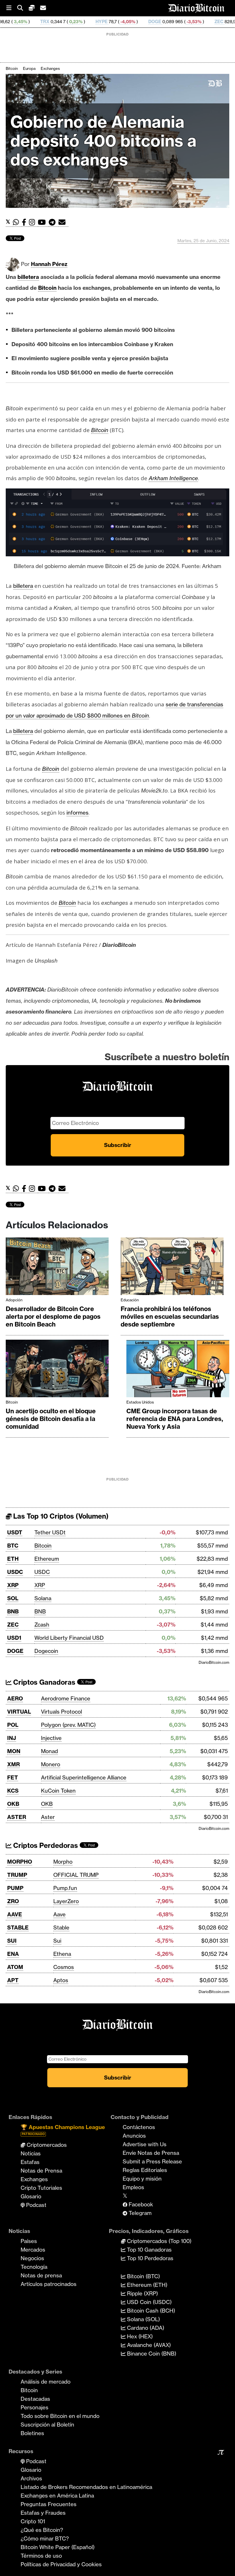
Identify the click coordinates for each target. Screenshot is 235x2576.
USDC (15, 1572)
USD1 (14, 1638)
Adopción (14, 1300)
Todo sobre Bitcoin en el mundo (60, 2416)
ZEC (157, 22)
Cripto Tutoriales (41, 2188)
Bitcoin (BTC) (143, 2276)
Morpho (63, 1862)
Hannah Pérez (49, 264)
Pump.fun (65, 1888)
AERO (15, 1698)
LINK (213, 22)
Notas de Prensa (41, 2171)
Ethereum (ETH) (146, 2285)
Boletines (32, 2433)
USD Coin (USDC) (149, 2302)
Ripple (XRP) (142, 2293)
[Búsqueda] (23, 8)
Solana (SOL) (143, 2319)
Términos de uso (41, 2556)
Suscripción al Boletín (47, 2425)
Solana (43, 1598)
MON (14, 1751)
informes (78, 813)
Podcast (36, 2205)
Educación (130, 1300)
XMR (13, 1764)
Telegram (139, 2213)
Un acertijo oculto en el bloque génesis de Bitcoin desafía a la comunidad (51, 1419)
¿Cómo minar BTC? (45, 2538)
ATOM (15, 1967)
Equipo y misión (142, 2179)
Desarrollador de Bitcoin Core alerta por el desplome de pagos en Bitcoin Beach (53, 1317)
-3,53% (132, 22)
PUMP (15, 1888)
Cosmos (64, 1967)
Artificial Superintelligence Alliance (84, 1777)
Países (29, 2241)
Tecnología (34, 2267)
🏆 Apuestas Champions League (63, 2130)
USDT (15, 1532)
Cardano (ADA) (145, 2328)
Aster (48, 1817)
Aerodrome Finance (66, 1698)
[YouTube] (43, 222)
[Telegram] (54, 222)
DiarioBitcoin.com (214, 1662)
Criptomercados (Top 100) (158, 2241)
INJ (12, 1738)
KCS (13, 1791)
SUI (12, 1941)
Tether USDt (50, 1532)
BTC (13, 1546)
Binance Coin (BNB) (151, 2354)
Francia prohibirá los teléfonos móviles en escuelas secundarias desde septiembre (170, 1317)
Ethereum (47, 1559)
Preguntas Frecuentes (49, 2504)
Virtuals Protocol (61, 1712)
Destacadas (35, 2399)
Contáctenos (139, 2127)
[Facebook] (25, 222)
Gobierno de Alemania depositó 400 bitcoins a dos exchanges (103, 141)
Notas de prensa (41, 2275)
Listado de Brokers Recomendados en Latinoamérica (86, 2487)
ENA (13, 1954)
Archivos (31, 2478)
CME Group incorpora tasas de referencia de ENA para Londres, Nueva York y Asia (175, 1419)
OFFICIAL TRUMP (76, 1875)
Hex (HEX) (139, 2336)
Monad (49, 1751)
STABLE (18, 1927)
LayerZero (66, 1901)
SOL (13, 1598)
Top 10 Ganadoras (149, 2250)
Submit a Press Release (152, 2161)
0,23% (14, 22)
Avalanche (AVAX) (148, 2345)
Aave (59, 1914)
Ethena (62, 1954)
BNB (13, 1611)
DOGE (93, 22)
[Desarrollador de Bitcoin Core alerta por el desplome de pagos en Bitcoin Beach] (57, 1268)
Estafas (30, 2162)
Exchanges (50, 68)
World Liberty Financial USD (69, 1638)
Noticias (31, 2153)
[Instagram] (33, 222)
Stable (61, 1927)
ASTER (17, 1817)
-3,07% (187, 22)
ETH (13, 1559)
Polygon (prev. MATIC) (68, 1725)
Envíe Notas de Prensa (151, 2153)
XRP (13, 1585)
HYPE (40, 22)
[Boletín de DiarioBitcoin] (63, 222)
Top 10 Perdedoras (149, 2258)
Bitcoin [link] (47, 288)
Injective (51, 1738)
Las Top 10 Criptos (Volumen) (60, 1516)
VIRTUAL (19, 1712)
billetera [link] (28, 277)
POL (13, 1725)
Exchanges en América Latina (57, 2496)
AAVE (15, 1914)
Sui (57, 1941)
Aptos (61, 1980)
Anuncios (134, 2136)
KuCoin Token (58, 1791)
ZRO (13, 1901)
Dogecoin (46, 1651)
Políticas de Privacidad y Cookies (61, 2564)
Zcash (42, 1625)
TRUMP (17, 1875)
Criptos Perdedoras (45, 1845)
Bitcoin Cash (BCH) (150, 2311)
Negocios (32, 2258)
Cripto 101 (33, 2521)
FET (13, 1777)
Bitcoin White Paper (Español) (58, 2547)
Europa (29, 68)
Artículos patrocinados (49, 2284)
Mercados (33, 2250)
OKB (13, 1804)
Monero (51, 1764)
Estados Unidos (140, 1402)
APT (13, 1980)
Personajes (35, 2407)
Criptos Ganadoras (43, 1682)
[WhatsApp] (17, 222)
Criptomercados (46, 2145)
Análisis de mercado (46, 2382)
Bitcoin (12, 68)
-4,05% (66, 22)
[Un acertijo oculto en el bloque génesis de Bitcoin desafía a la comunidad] (57, 1370)
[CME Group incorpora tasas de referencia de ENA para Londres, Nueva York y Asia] (178, 1370)
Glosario (31, 2196)
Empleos (133, 2187)
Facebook (140, 2204)
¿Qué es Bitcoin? (42, 2530)
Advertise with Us (145, 2144)
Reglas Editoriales (145, 2170)
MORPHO (20, 1862)
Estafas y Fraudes (43, 2513)
